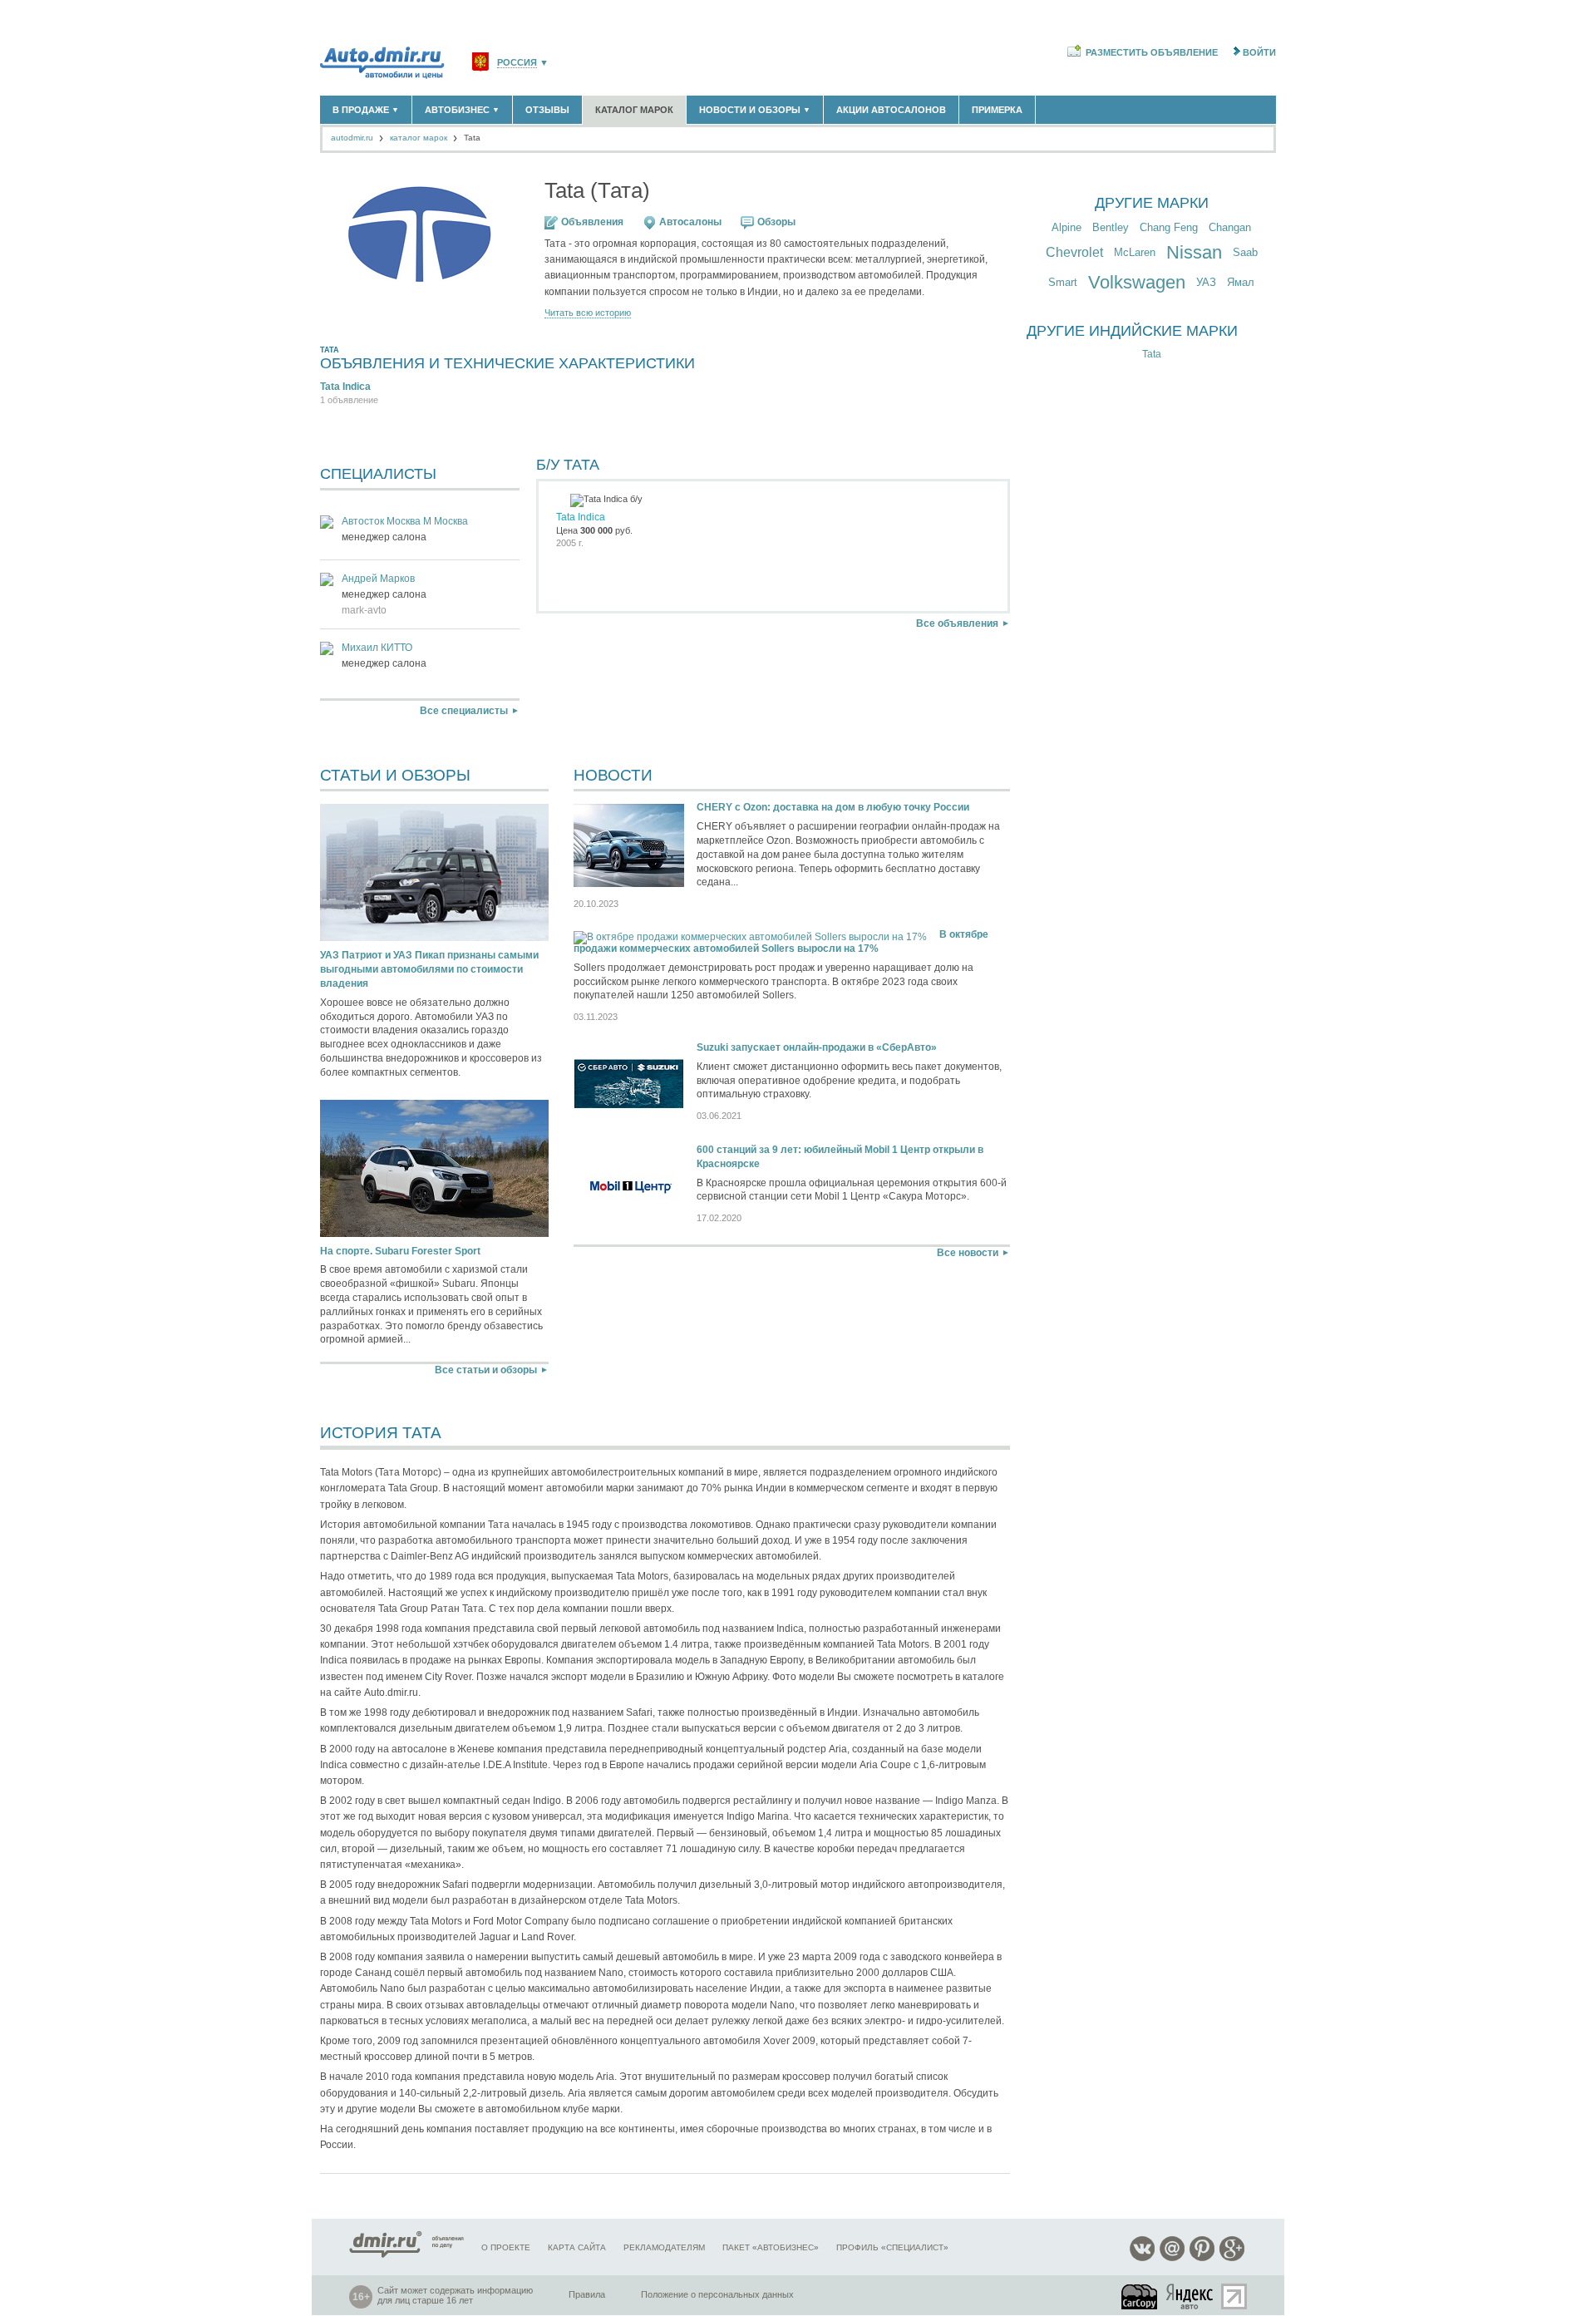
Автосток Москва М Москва (405, 521)
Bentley (1111, 227)
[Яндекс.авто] (1190, 2296)
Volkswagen (1137, 282)
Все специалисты (464, 711)
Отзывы (547, 110)
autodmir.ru (352, 138)
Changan (1230, 227)
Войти (1259, 52)
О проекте (506, 2247)
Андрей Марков (378, 579)
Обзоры (776, 222)
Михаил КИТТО (377, 648)
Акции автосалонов (891, 110)
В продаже (366, 110)
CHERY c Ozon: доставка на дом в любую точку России (833, 807)
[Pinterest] (1202, 2258)
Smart (1063, 282)
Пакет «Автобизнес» (771, 2247)
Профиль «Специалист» (892, 2247)
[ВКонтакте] (1142, 2258)
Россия (517, 63)
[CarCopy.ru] (1140, 2296)
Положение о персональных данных (717, 2294)
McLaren (1135, 252)
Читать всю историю (588, 313)
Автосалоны (690, 222)
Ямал (1241, 282)
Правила (587, 2294)
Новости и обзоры (755, 110)
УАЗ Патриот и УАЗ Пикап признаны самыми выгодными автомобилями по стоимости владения (429, 969)
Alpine (1066, 227)
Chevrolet (1074, 252)
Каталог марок (634, 110)
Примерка (997, 110)
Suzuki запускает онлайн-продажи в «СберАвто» (817, 1047)
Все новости (968, 1253)
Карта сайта (577, 2247)
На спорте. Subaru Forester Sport (400, 1251)
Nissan (1194, 252)
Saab (1245, 252)
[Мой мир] (1172, 2258)
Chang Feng (1169, 227)
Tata (1152, 354)
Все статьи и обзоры (486, 1370)
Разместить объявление (1152, 52)
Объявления (592, 222)
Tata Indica (345, 387)
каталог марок (419, 138)
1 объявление (349, 400)
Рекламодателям (664, 2247)
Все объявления (957, 623)
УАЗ (1206, 282)
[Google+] (1232, 2258)
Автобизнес (462, 110)
